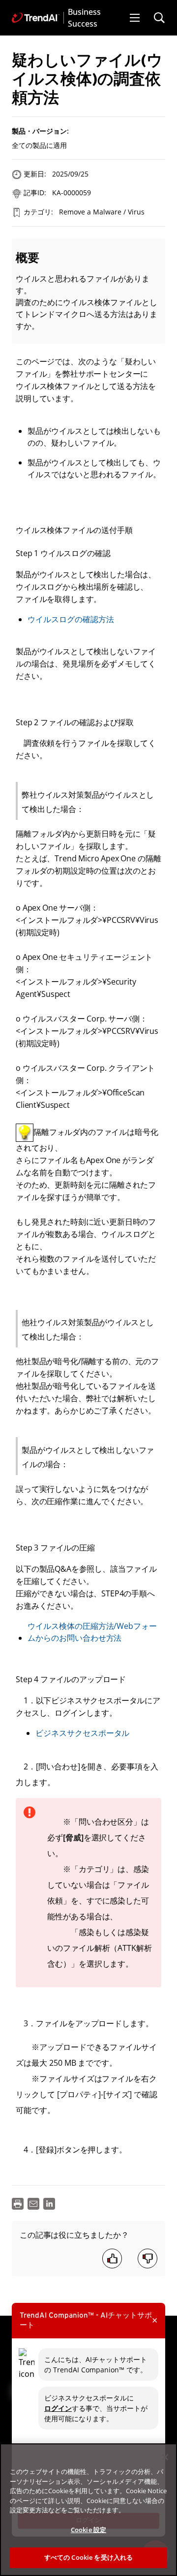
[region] (88, 2510)
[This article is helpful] (112, 2258)
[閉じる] (165, 2457)
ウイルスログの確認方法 (71, 619)
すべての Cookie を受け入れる (88, 2557)
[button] (135, 18)
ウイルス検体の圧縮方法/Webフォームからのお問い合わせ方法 (92, 1632)
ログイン (58, 2408)
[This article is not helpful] (147, 2258)
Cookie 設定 (88, 2530)
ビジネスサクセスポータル (82, 1733)
